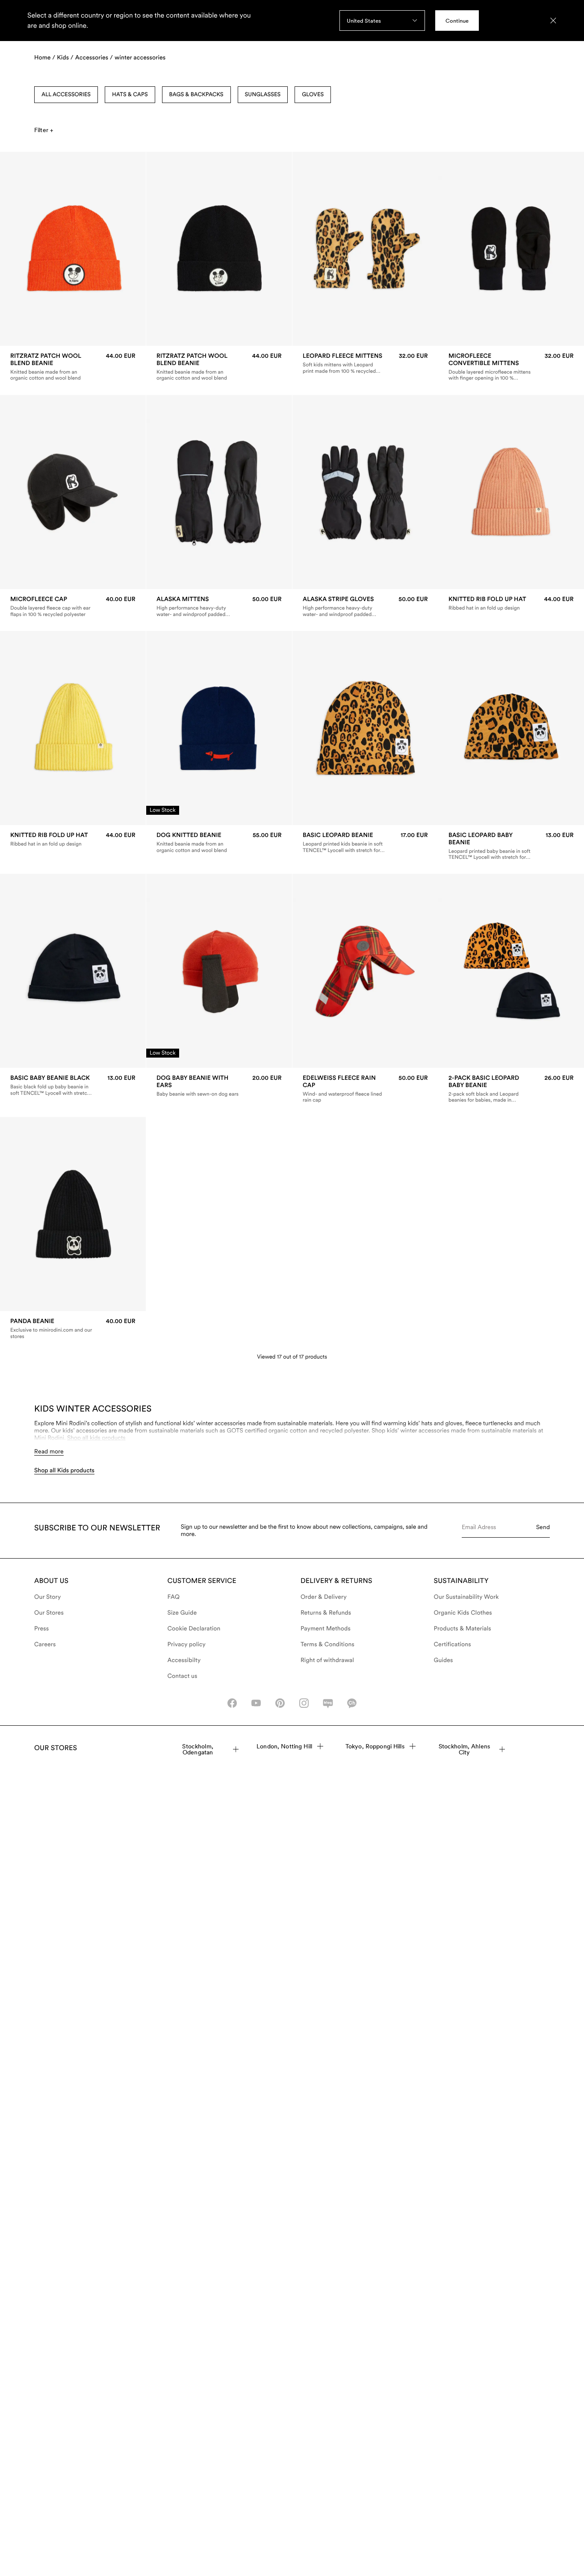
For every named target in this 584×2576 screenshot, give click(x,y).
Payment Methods (326, 1629)
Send (543, 1527)
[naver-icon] (328, 1703)
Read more (49, 1451)
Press (41, 1629)
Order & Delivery (324, 1597)
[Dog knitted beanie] (219, 843)
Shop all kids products (96, 1438)
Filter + (44, 130)
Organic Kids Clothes (463, 1613)
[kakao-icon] (352, 1703)
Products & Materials (463, 1629)
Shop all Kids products (64, 1471)
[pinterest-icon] (280, 1703)
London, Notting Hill (284, 1746)
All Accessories (66, 95)
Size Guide (182, 1613)
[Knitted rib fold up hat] (511, 603)
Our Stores (49, 1613)
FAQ (174, 1597)
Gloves (313, 95)
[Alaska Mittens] (219, 607)
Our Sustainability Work (466, 1597)
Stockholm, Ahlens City (464, 1749)
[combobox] (382, 21)
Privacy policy (187, 1645)
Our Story (47, 1597)
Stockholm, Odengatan (198, 1749)
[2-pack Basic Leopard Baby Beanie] (511, 1089)
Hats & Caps (130, 95)
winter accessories (140, 58)
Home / (45, 58)
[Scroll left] (24, 249)
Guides (444, 1660)
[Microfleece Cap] (73, 607)
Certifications (453, 1645)
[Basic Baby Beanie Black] (73, 1086)
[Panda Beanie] (73, 1329)
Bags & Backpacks (196, 95)
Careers (45, 1645)
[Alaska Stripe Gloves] (365, 607)
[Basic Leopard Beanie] (365, 843)
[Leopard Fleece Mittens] (365, 363)
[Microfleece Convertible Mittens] (511, 367)
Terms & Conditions (327, 1645)
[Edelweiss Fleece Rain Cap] (365, 1089)
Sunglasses (263, 95)
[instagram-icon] (304, 1703)
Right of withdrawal (327, 1660)
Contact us (183, 1676)
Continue (457, 21)
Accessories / (94, 58)
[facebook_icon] (232, 1703)
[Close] (553, 21)
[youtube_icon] (256, 1703)
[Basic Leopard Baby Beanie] (511, 846)
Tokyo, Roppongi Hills (375, 1746)
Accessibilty (184, 1660)
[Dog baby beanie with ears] (219, 1086)
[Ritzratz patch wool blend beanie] (73, 367)
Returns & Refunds (326, 1613)
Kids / (65, 58)
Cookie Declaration (194, 1629)
